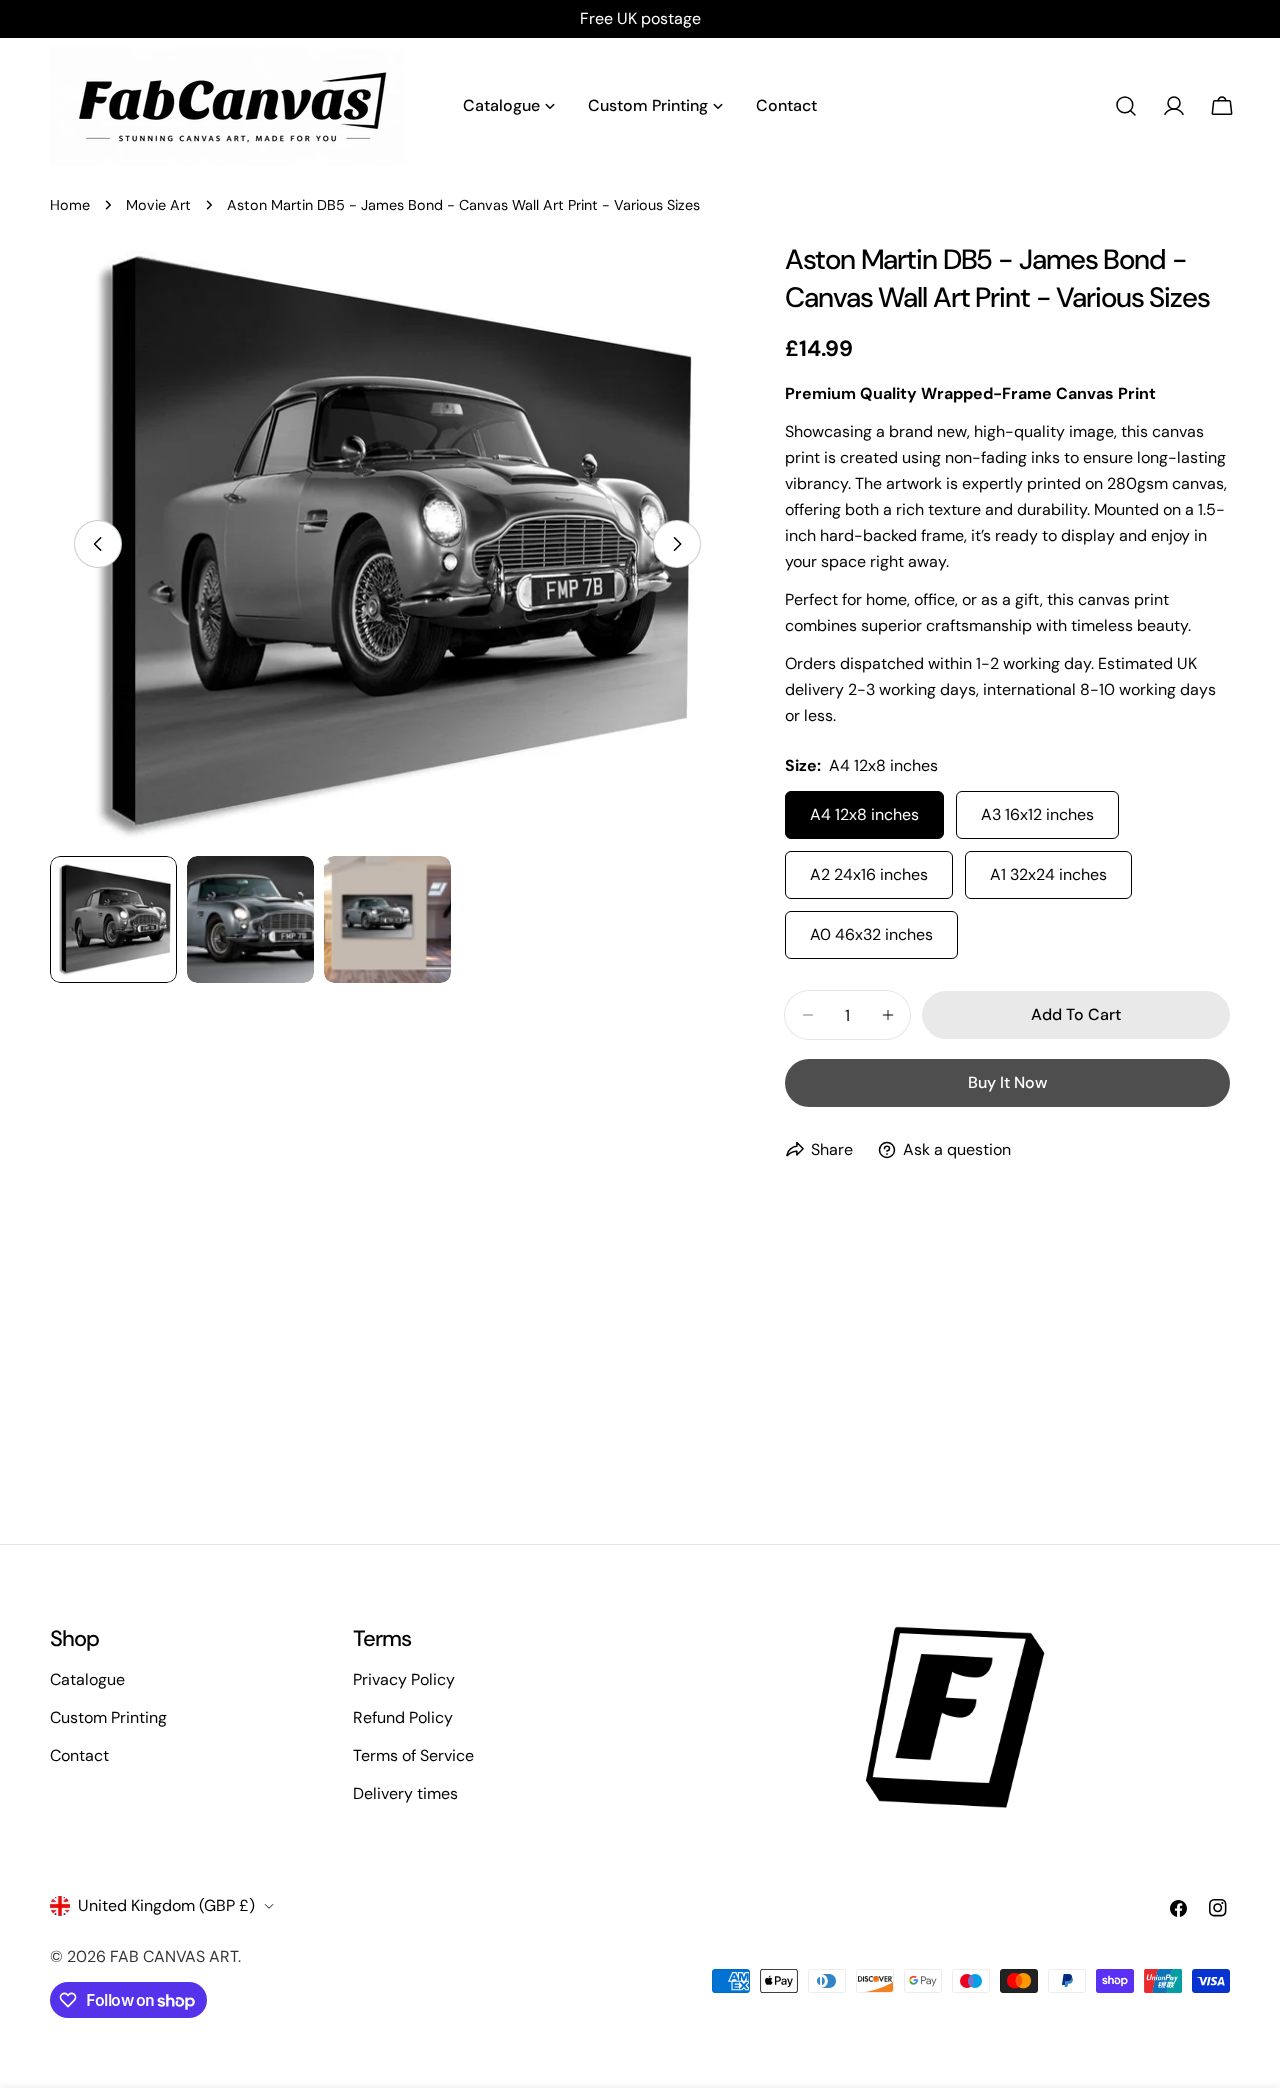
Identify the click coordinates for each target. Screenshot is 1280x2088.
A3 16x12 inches (1037, 814)
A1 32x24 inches (1048, 874)
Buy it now (1007, 1082)
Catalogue (87, 1679)
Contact (79, 1755)
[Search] (1126, 106)
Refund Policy (403, 1717)
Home (70, 205)
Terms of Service (413, 1755)
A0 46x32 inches (871, 934)
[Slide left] (98, 544)
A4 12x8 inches (864, 814)
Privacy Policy (404, 1679)
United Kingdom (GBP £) (166, 1905)
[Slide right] (677, 544)
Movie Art (158, 205)
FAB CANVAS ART (174, 1956)
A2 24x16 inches (869, 874)
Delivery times (405, 1793)
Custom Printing (108, 1717)
